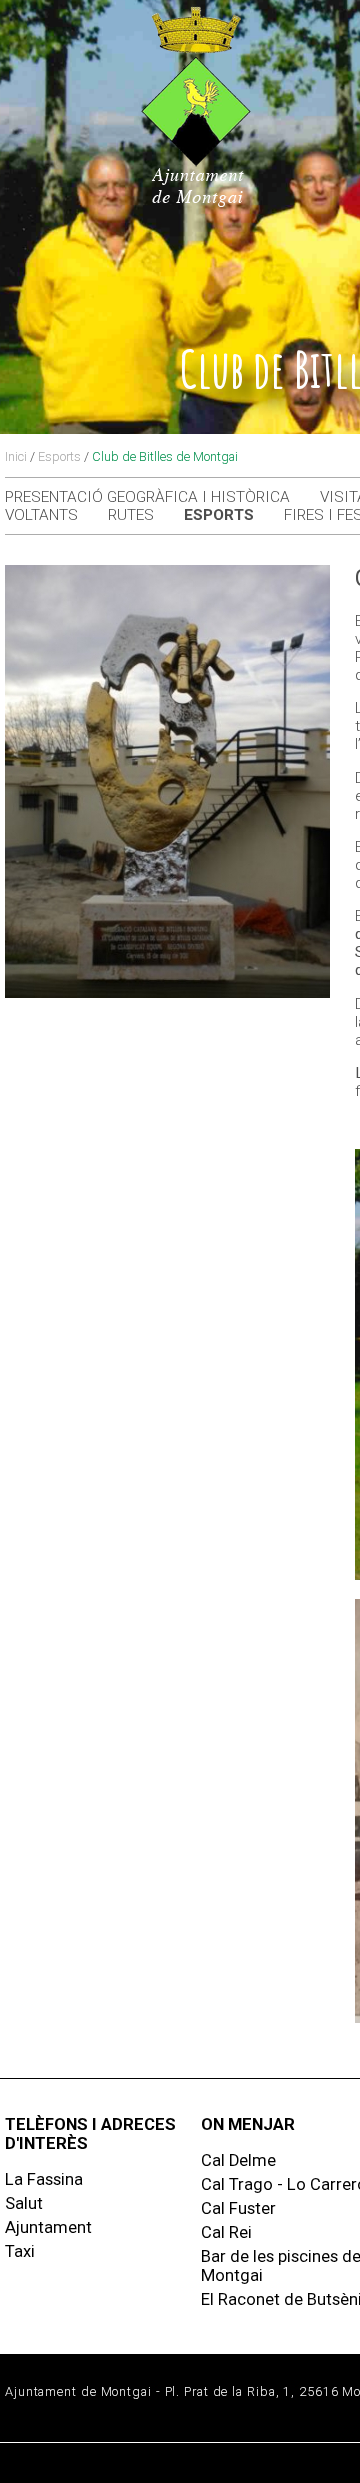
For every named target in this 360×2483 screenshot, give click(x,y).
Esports (59, 456)
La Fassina (44, 2179)
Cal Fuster (238, 2208)
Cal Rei (226, 2232)
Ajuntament (48, 2227)
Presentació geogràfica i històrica (147, 497)
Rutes (131, 515)
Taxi (20, 2251)
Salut (24, 2203)
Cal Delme (238, 2160)
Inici (16, 456)
